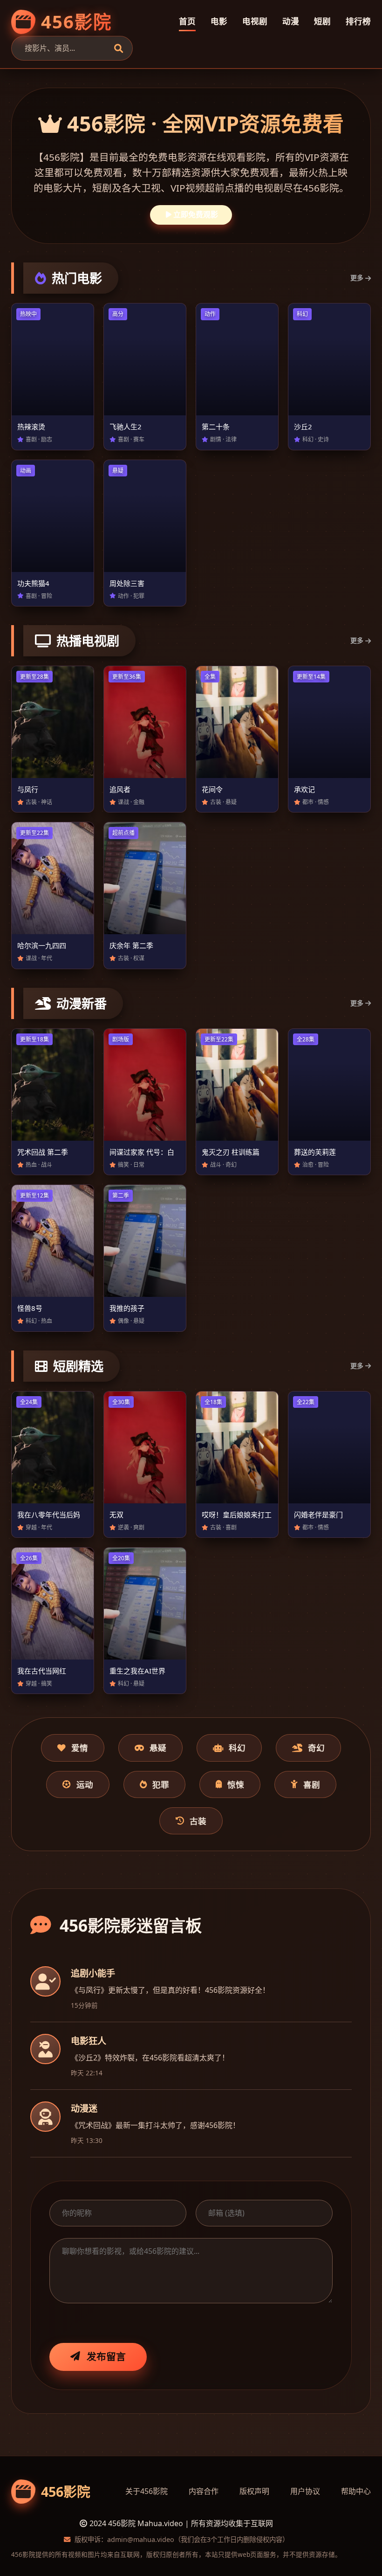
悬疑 (158, 1748)
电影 (219, 21)
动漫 (291, 21)
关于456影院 (147, 2491)
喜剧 (312, 1784)
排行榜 (358, 21)
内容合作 (204, 2491)
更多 (357, 278)
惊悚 (236, 1784)
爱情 (80, 1748)
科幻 (237, 1748)
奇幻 (316, 1748)
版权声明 (254, 2491)
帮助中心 (356, 2491)
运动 (85, 1784)
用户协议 (305, 2491)
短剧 (322, 21)
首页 (187, 21)
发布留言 (106, 2356)
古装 (198, 1821)
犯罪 (161, 1784)
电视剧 (255, 21)
